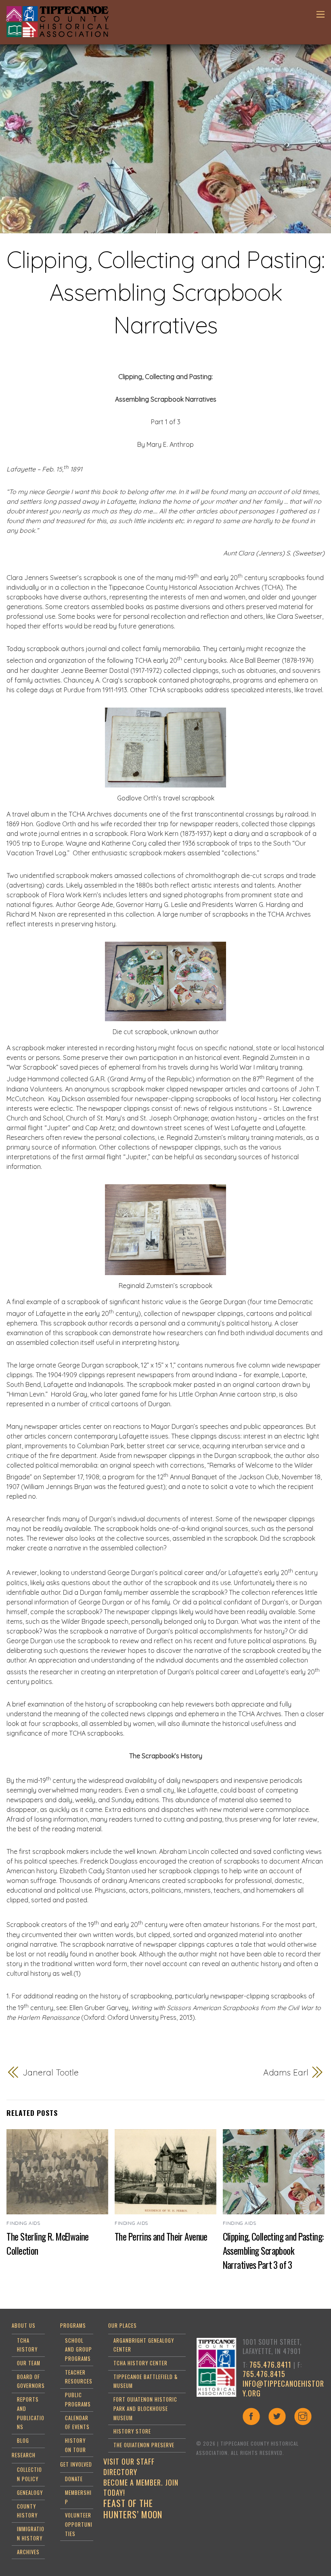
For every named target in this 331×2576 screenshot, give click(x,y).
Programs (73, 2326)
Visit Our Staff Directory (129, 2467)
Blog (23, 2441)
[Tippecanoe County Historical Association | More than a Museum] (57, 33)
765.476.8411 (270, 2364)
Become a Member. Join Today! (141, 2488)
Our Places (123, 2326)
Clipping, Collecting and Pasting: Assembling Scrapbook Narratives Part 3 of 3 (273, 2250)
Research (24, 2455)
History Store (132, 2431)
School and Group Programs (79, 2350)
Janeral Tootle (51, 2072)
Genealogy (30, 2493)
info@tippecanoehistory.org (283, 2388)
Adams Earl (286, 2072)
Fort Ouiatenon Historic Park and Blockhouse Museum (145, 2408)
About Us (24, 2326)
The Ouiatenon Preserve (144, 2445)
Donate (74, 2479)
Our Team (29, 2363)
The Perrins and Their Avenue (161, 2236)
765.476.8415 (264, 2374)
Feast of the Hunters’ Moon (133, 2509)
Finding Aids (23, 2223)
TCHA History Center (140, 2363)
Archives (28, 2552)
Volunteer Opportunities (79, 2524)
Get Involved (76, 2464)
